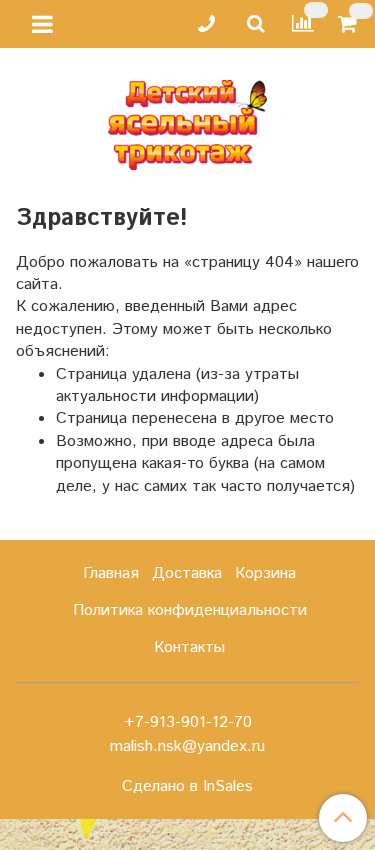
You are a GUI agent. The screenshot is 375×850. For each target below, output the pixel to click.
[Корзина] (350, 24)
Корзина (265, 573)
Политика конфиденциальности (190, 610)
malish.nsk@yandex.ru (187, 746)
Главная (111, 573)
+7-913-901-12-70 (188, 722)
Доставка (187, 573)
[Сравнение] (303, 23)
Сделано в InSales (187, 787)
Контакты (189, 647)
